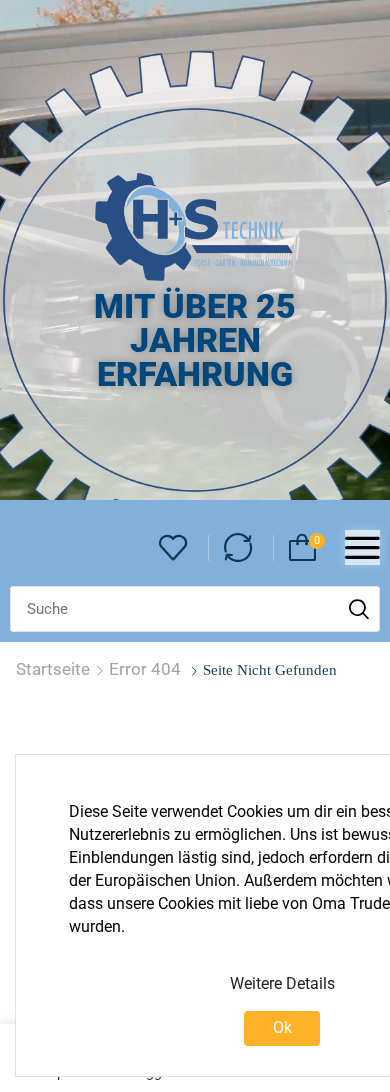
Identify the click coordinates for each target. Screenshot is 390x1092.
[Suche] (359, 609)
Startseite (53, 669)
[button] (173, 548)
